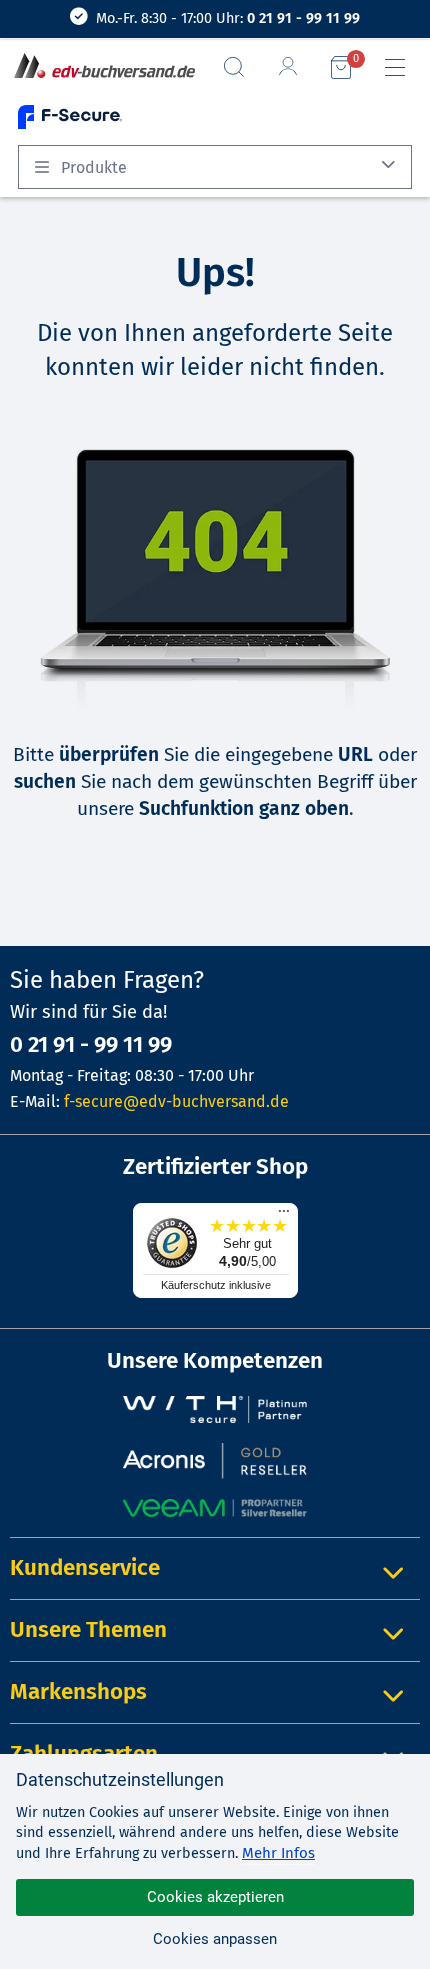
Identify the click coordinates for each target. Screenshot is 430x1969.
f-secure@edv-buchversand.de (176, 1101)
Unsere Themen (88, 1629)
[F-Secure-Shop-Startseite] (70, 116)
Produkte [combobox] (92, 167)
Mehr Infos (278, 1853)
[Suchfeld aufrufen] (242, 67)
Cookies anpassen (215, 1939)
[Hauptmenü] (403, 68)
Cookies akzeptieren (215, 1897)
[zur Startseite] (100, 67)
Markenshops (78, 1691)
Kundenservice (85, 1567)
